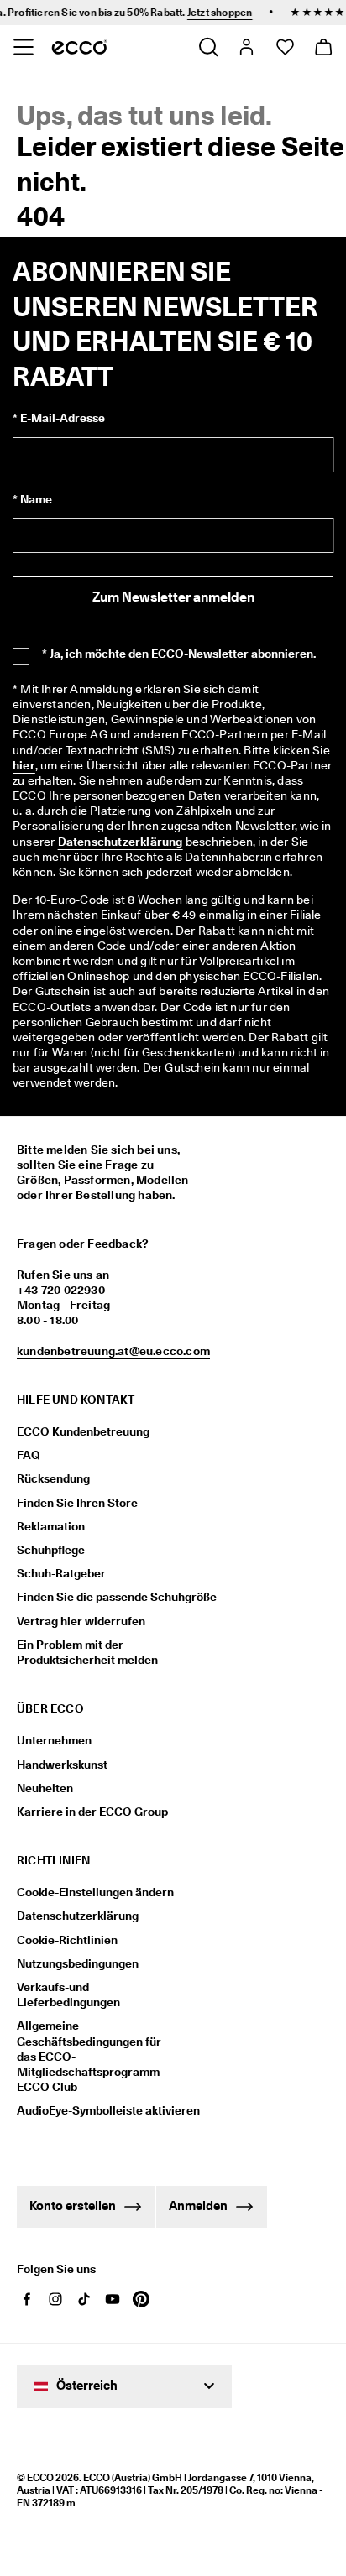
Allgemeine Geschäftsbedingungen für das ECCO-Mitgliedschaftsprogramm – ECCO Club (93, 2056)
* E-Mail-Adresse (59, 418)
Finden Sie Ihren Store (77, 1503)
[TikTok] (84, 2299)
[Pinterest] (141, 2299)
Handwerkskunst (62, 1765)
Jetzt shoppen (167, 12)
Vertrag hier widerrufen (81, 1621)
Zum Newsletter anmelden (173, 597)
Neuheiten (45, 1788)
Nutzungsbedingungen (78, 1963)
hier (24, 765)
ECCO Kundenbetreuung (83, 1431)
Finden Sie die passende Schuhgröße (117, 1597)
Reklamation (51, 1526)
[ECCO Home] (79, 47)
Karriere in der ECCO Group (92, 1812)
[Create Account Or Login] (246, 47)
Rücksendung (53, 1478)
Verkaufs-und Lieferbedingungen (68, 1995)
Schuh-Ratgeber (61, 1573)
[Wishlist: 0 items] (284, 47)
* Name (32, 499)
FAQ (29, 1455)
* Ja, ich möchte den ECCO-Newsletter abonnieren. (179, 654)
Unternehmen (54, 1740)
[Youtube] (113, 2299)
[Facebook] (27, 2299)
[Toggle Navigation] (23, 47)
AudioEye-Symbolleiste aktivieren (99, 2110)
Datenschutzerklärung (121, 842)
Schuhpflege (51, 1550)
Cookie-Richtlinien (67, 1940)
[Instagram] (55, 2299)
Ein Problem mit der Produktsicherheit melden (87, 1652)
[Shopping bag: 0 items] (323, 47)
